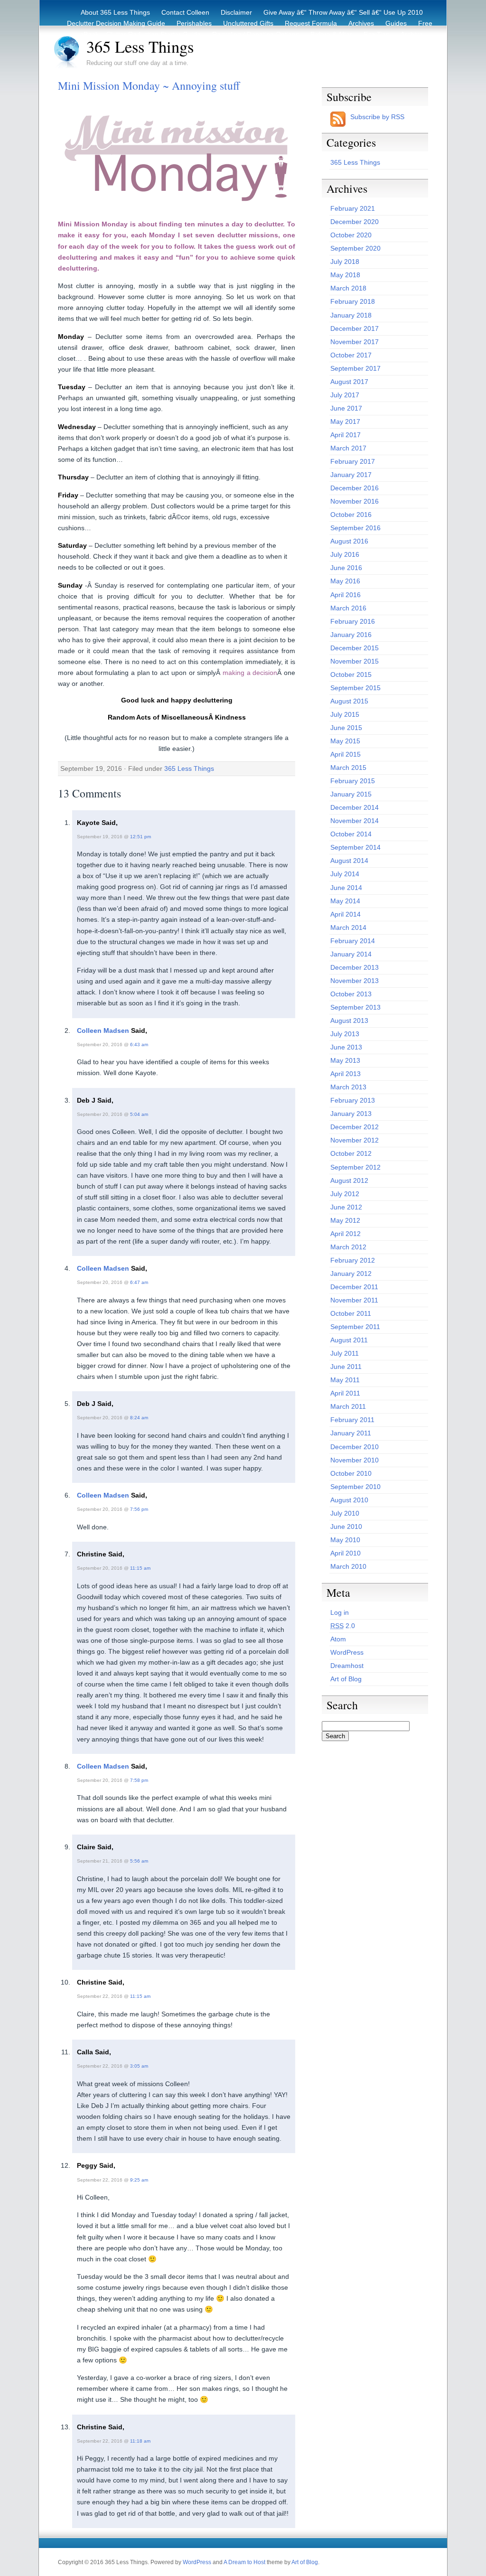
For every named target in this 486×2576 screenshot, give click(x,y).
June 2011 (346, 1367)
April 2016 (346, 595)
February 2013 (353, 1100)
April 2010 (346, 1553)
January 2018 (351, 315)
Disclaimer (236, 12)
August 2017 (349, 382)
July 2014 (345, 874)
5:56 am (139, 1861)
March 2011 (348, 1406)
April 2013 (346, 1074)
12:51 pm (140, 837)
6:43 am (139, 1044)
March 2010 (348, 1566)
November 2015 (355, 661)
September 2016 (355, 528)
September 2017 (355, 368)
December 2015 (355, 648)
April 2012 (346, 1234)
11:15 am (140, 1568)
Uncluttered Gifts (248, 23)
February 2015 (353, 781)
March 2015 (348, 768)
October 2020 (351, 235)
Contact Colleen (185, 12)
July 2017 (345, 395)
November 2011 (354, 1300)
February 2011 (352, 1420)
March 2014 (348, 927)
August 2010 (349, 1500)
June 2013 (346, 1047)
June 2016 (346, 568)
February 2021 (353, 208)
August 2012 (349, 1180)
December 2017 (355, 328)
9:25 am (139, 2180)
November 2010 (355, 1460)
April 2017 (346, 435)
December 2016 (355, 488)
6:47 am (139, 1282)
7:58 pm (139, 1780)
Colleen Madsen (103, 1030)
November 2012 (355, 1140)
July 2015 (345, 714)
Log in (340, 1612)
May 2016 (345, 581)
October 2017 (351, 355)
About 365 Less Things (115, 12)
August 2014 (349, 861)
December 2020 (355, 222)
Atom (338, 1639)
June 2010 (346, 1527)
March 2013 (348, 1087)
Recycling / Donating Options (256, 34)
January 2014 (351, 954)
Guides (396, 23)
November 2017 (355, 342)
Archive (412, 34)
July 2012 (345, 1194)
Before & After (331, 34)
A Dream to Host (244, 2562)
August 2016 (349, 541)
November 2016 (355, 501)
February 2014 (353, 941)
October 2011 (351, 1313)
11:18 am (140, 2441)
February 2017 (353, 461)
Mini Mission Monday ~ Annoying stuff (149, 85)
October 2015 (351, 674)
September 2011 (355, 1327)
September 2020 (355, 248)
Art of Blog (346, 1679)
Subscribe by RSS (377, 117)
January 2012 (351, 1274)
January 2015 (351, 794)
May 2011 (345, 1380)
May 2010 (345, 1540)
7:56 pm (139, 1509)
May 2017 (345, 422)
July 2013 (345, 1034)
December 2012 (355, 1127)
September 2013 (355, 1007)
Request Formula (311, 23)
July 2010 (345, 1513)
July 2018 (345, 262)
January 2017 (351, 475)
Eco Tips (376, 34)
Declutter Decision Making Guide (116, 23)
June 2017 (346, 408)
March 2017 (348, 448)
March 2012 (348, 1247)
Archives (361, 23)
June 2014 (346, 888)
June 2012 (346, 1207)
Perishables (194, 23)
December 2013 (355, 967)
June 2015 (346, 728)
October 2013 (351, 994)
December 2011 (354, 1287)
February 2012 (353, 1260)
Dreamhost (347, 1666)
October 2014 (351, 834)
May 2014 (345, 901)
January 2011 (351, 1433)
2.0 (343, 1626)
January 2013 (351, 1114)
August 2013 (349, 1021)
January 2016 (351, 635)
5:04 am (139, 1114)
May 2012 (345, 1220)
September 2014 (355, 847)
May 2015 (345, 741)
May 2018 (345, 275)
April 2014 (346, 914)
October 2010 (351, 1473)
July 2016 (345, 554)
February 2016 (353, 621)
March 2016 (348, 608)
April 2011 (345, 1393)
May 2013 (345, 1060)
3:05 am (139, 2066)
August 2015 (349, 701)
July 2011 (345, 1353)
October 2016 (351, 515)
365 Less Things (140, 47)
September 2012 (355, 1167)
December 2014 (355, 807)
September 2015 (355, 688)
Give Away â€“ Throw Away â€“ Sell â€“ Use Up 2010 (343, 12)
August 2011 (349, 1340)
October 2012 (351, 1153)
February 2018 (353, 301)
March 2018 (348, 288)
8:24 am (139, 1418)
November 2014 (355, 821)
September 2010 (355, 1487)
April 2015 (346, 754)
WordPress (347, 1652)
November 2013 (355, 981)
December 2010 (355, 1447)
